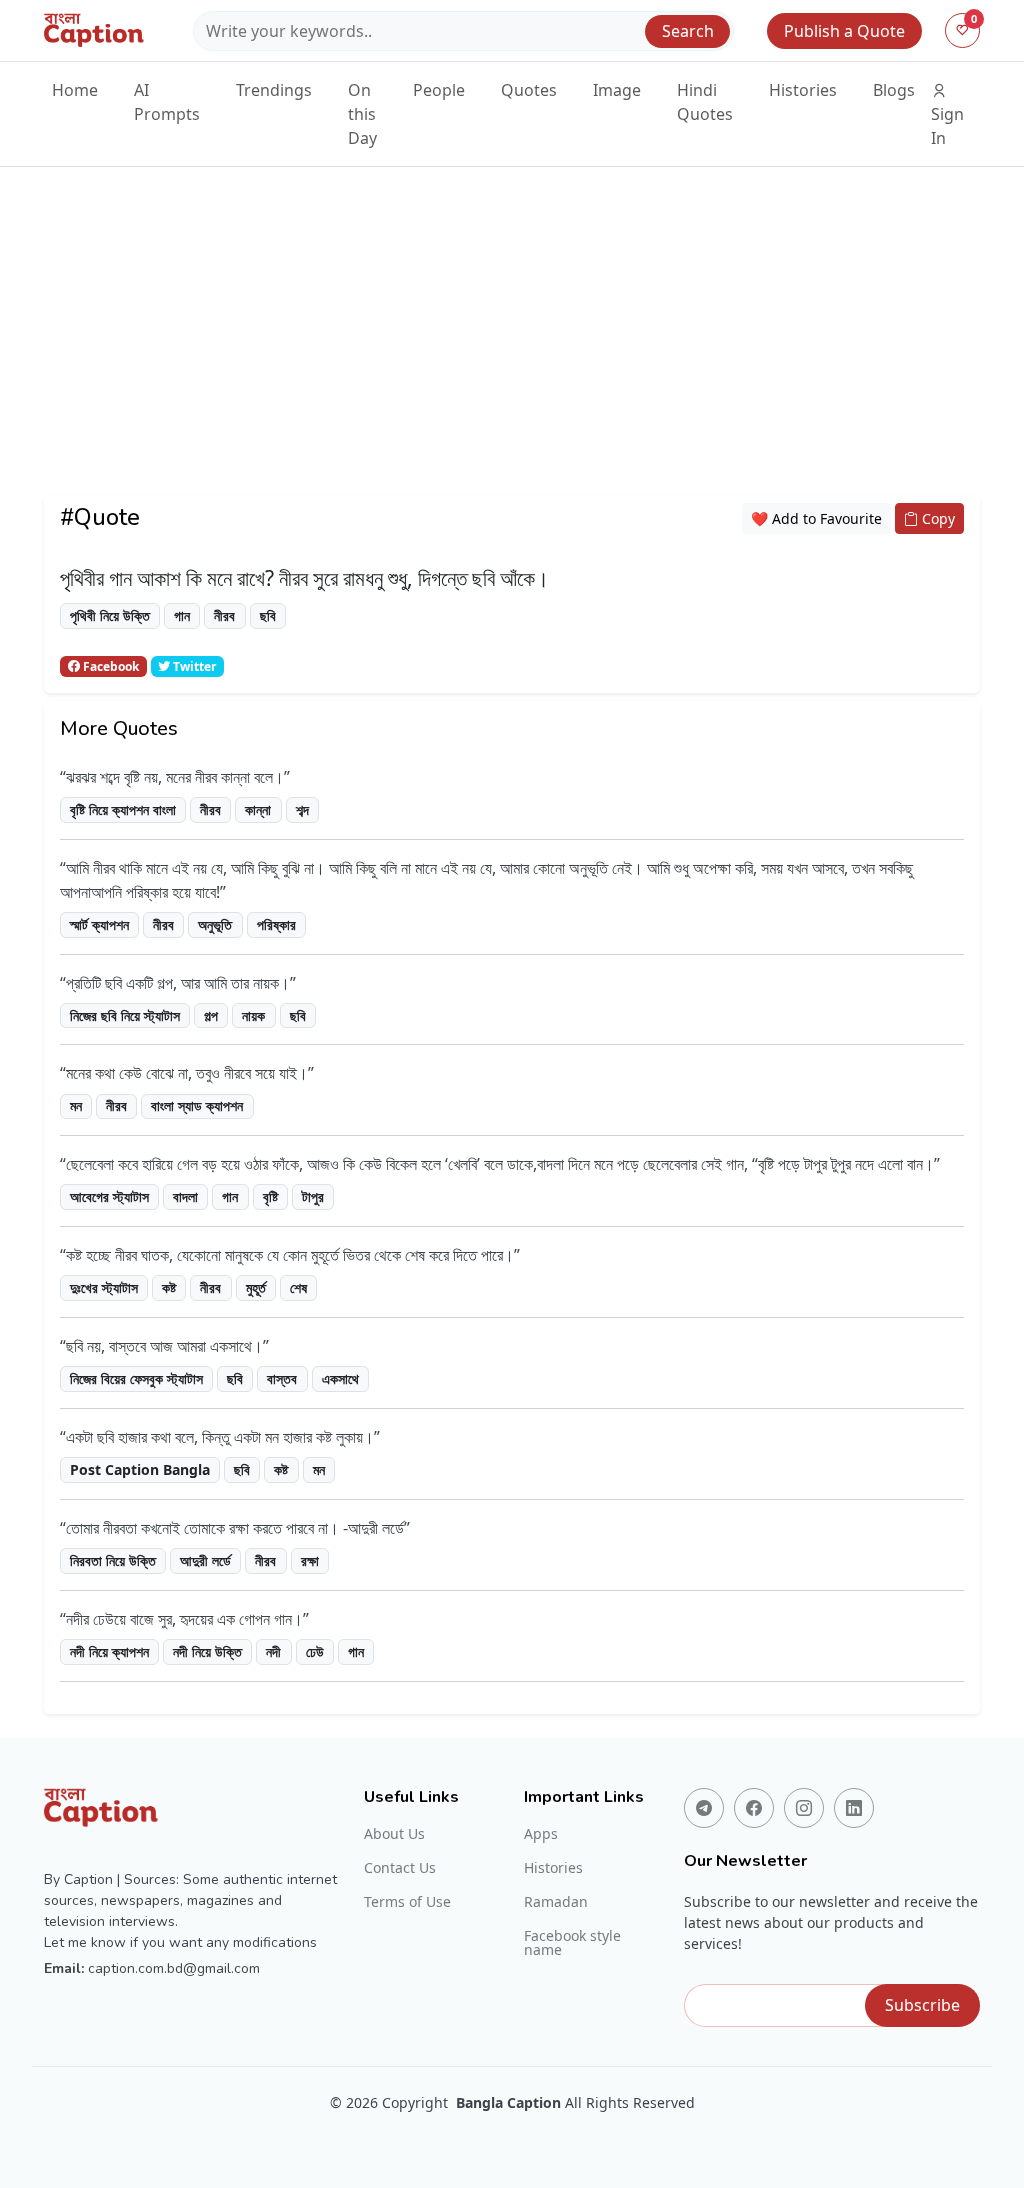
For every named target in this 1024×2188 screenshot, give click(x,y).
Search (688, 31)
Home (75, 90)
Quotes (529, 90)
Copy (936, 518)
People (439, 90)
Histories (803, 90)
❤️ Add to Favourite (816, 518)
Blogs (894, 90)
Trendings (274, 90)
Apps (541, 1834)
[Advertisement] (512, 355)
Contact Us (400, 1868)
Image (617, 90)
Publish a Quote (844, 31)
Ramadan (556, 1902)
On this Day (362, 114)
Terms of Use (407, 1902)
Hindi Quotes (705, 102)
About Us (394, 1834)
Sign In (947, 126)
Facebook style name (572, 1943)
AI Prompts (167, 102)
